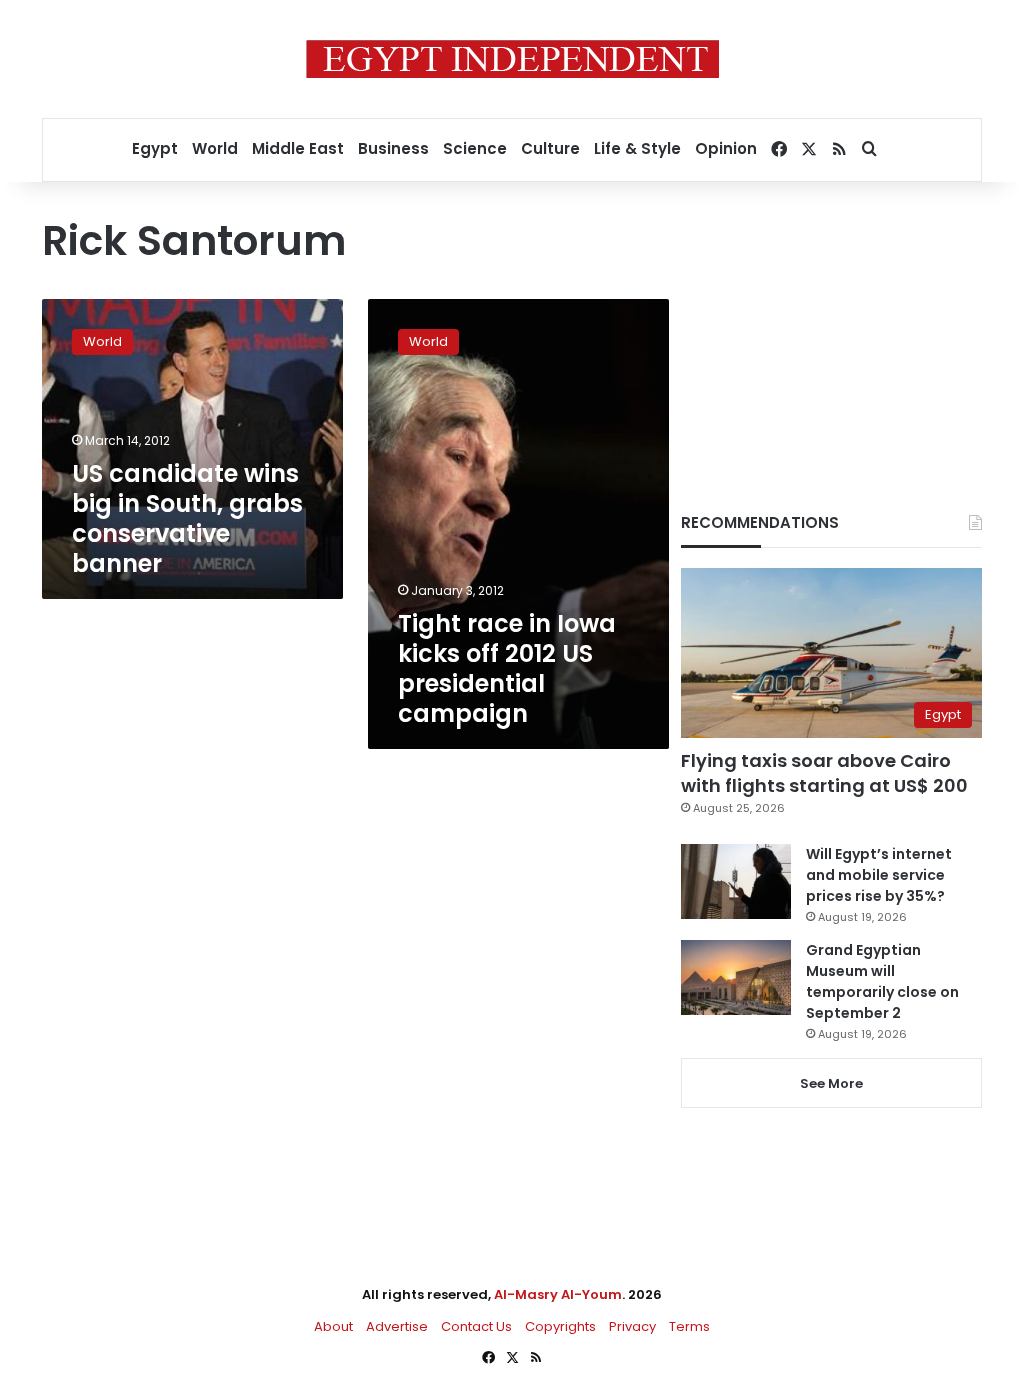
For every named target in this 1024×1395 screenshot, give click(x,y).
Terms (689, 1326)
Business (393, 148)
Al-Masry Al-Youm (558, 1294)
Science (475, 148)
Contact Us (476, 1326)
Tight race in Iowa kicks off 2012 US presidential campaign (507, 668)
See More (831, 1083)
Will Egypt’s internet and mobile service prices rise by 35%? (879, 875)
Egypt (155, 148)
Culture (550, 148)
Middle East (298, 148)
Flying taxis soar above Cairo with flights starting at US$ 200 (824, 773)
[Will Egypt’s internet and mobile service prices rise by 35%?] (736, 881)
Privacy (632, 1326)
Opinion (726, 148)
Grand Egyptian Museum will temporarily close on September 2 (882, 981)
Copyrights (560, 1326)
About (333, 1326)
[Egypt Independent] (512, 59)
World (215, 148)
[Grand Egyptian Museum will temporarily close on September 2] (736, 977)
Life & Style (637, 148)
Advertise (397, 1326)
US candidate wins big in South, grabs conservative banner (187, 518)
